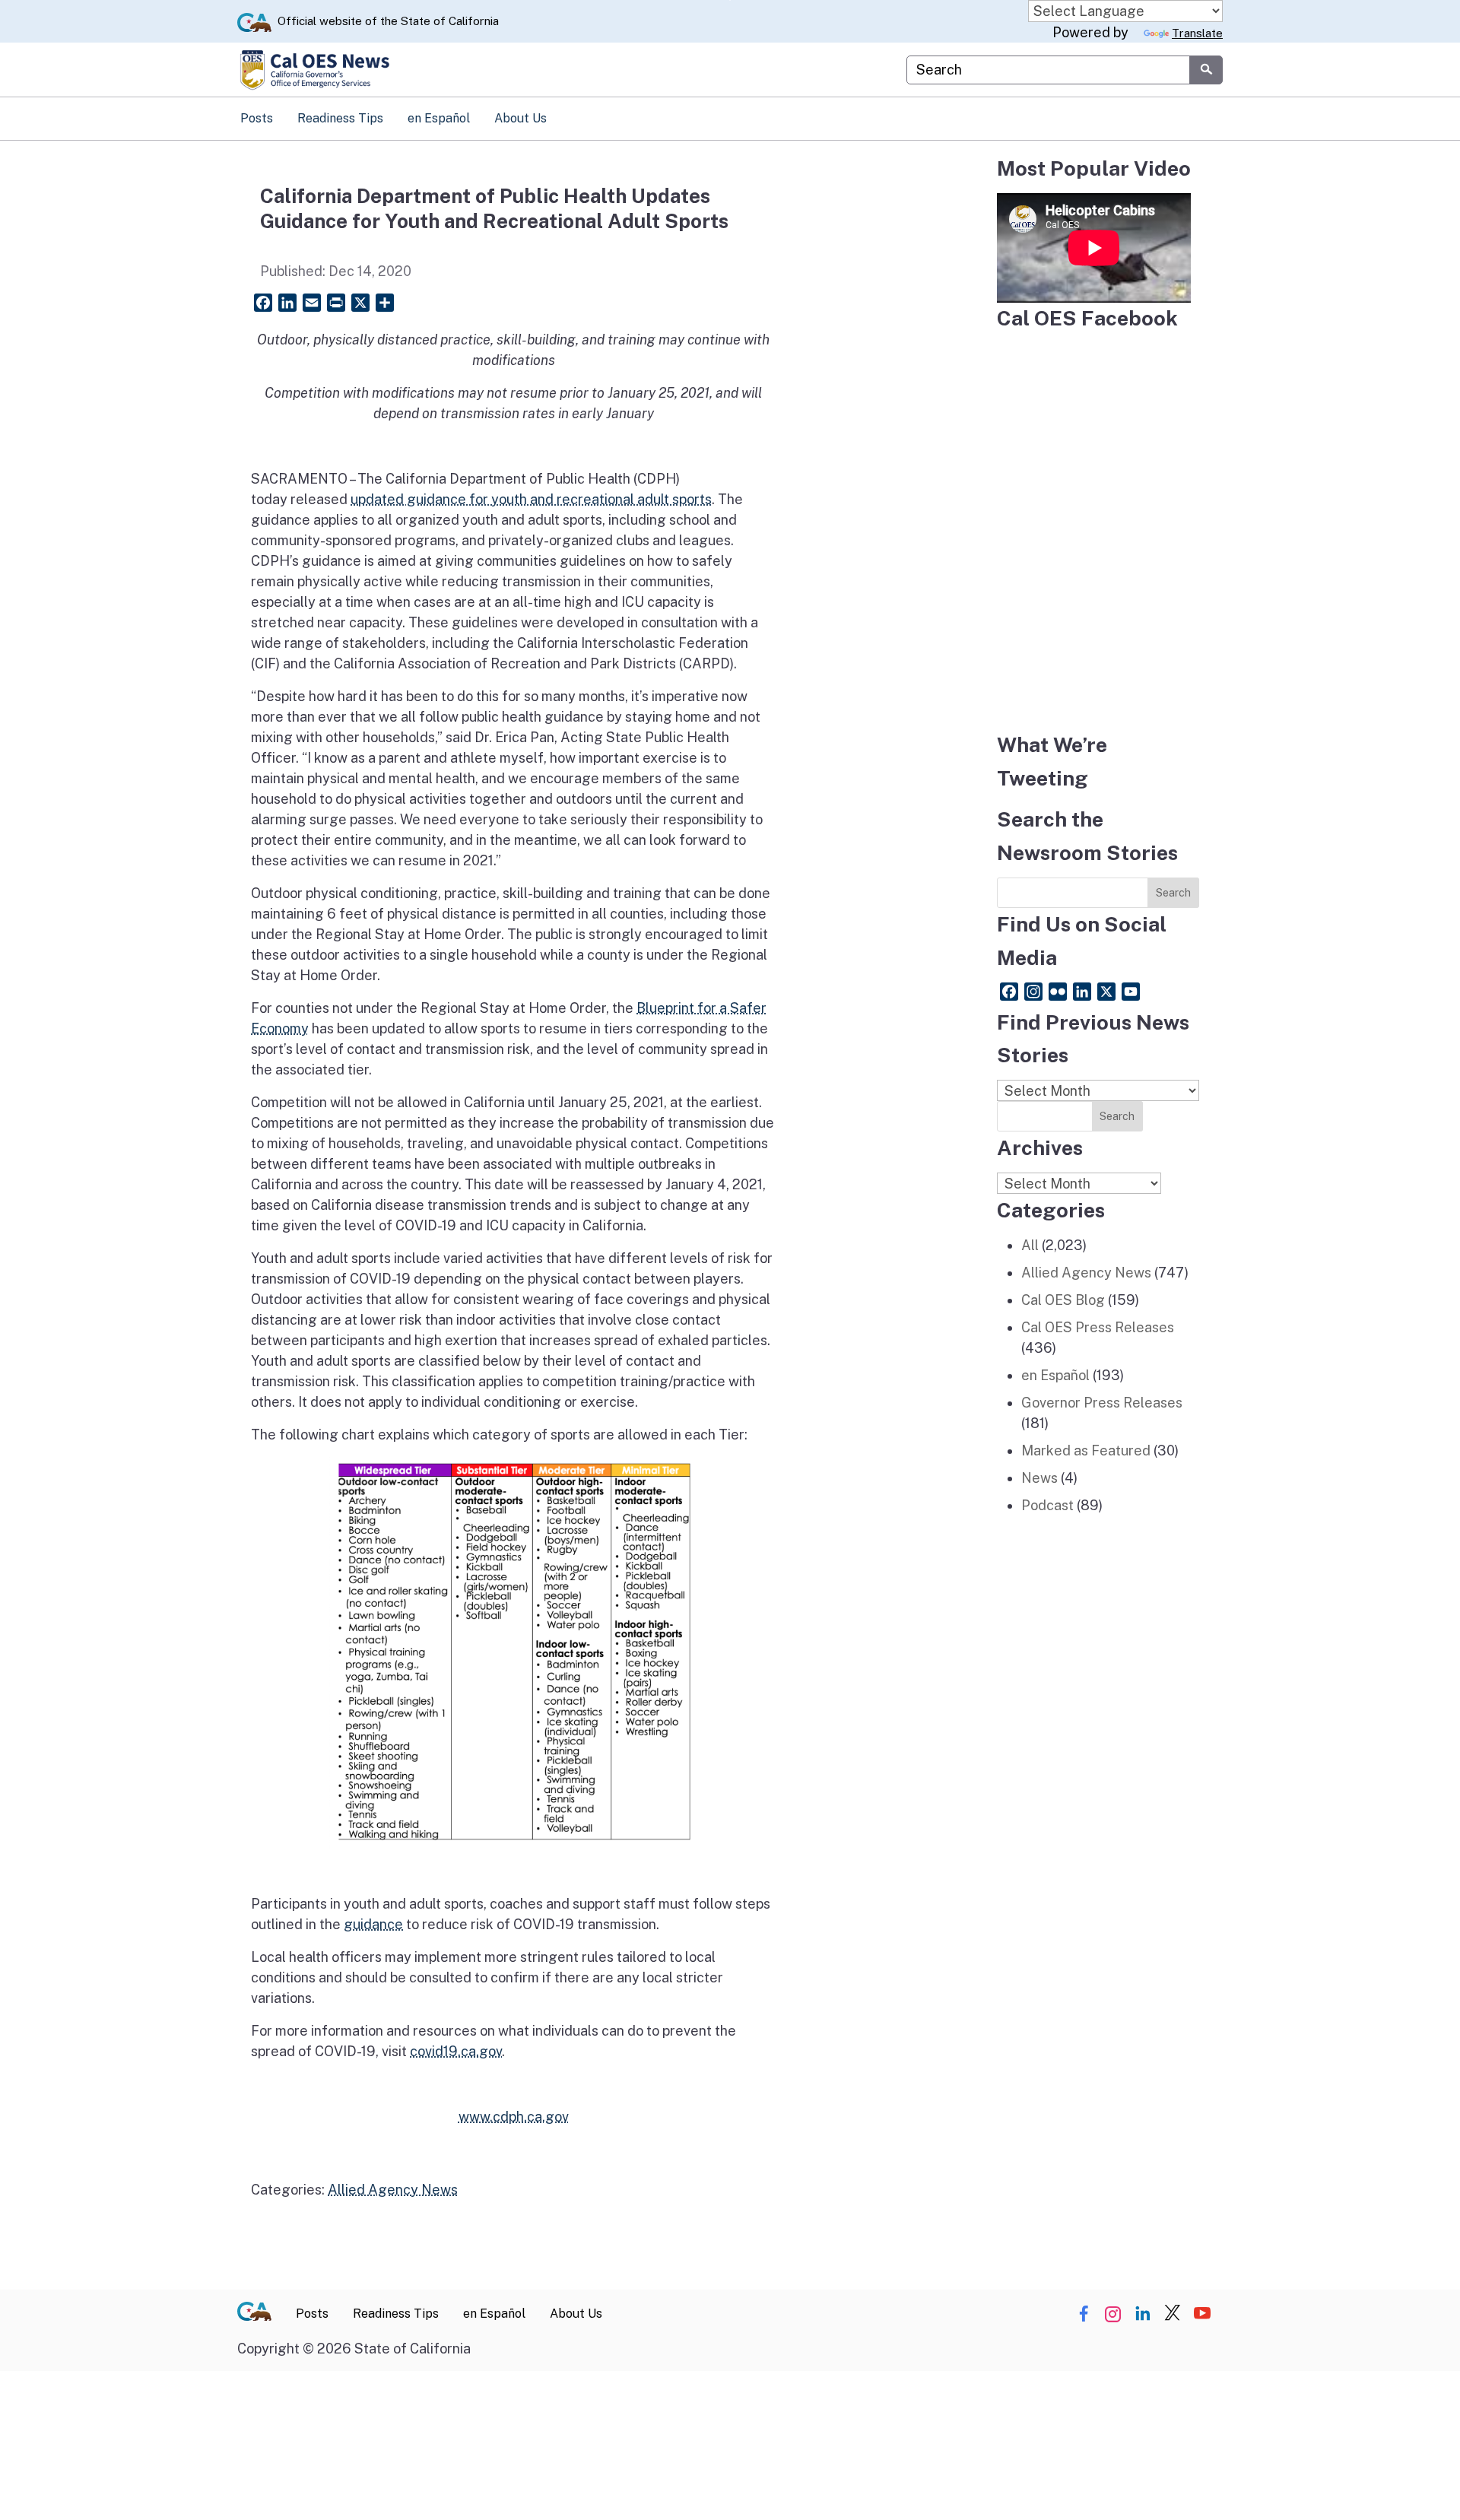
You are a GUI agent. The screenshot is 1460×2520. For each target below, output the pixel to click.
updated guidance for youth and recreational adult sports (531, 499)
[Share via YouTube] (1202, 2314)
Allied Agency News (393, 2190)
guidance (373, 1924)
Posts (257, 118)
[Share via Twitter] (1173, 2314)
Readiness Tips (340, 118)
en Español (439, 118)
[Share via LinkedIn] (1143, 2314)
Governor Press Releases (1102, 1403)
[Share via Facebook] (1084, 2314)
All (1030, 1245)
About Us (521, 118)
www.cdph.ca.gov (514, 2117)
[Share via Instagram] (1113, 2314)
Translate (1197, 33)
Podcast (1047, 1505)
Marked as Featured (1086, 1450)
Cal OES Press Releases (1098, 1327)
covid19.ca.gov (456, 2051)
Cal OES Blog (1063, 1300)
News (1039, 1478)
